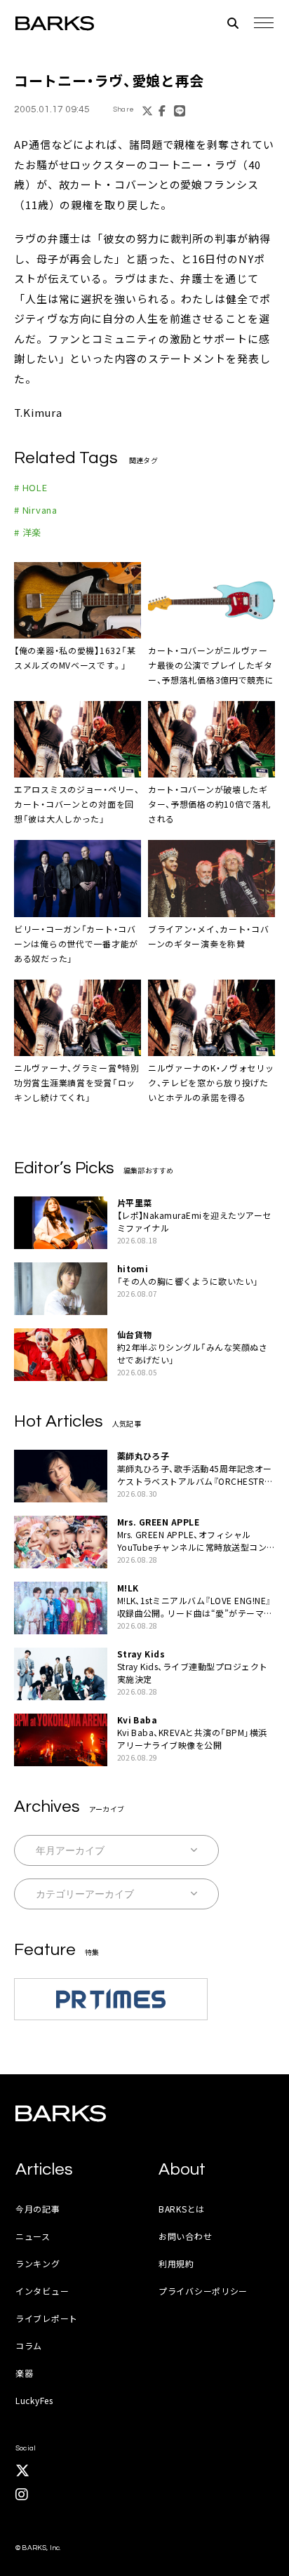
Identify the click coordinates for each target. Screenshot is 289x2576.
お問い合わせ (185, 2236)
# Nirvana (36, 510)
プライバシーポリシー (203, 2291)
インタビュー (42, 2291)
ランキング (38, 2263)
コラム (29, 2345)
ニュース (33, 2236)
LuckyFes (34, 2400)
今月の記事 (38, 2209)
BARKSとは (182, 2209)
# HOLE (31, 487)
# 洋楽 (28, 532)
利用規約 (176, 2263)
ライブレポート (47, 2318)
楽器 (24, 2373)
